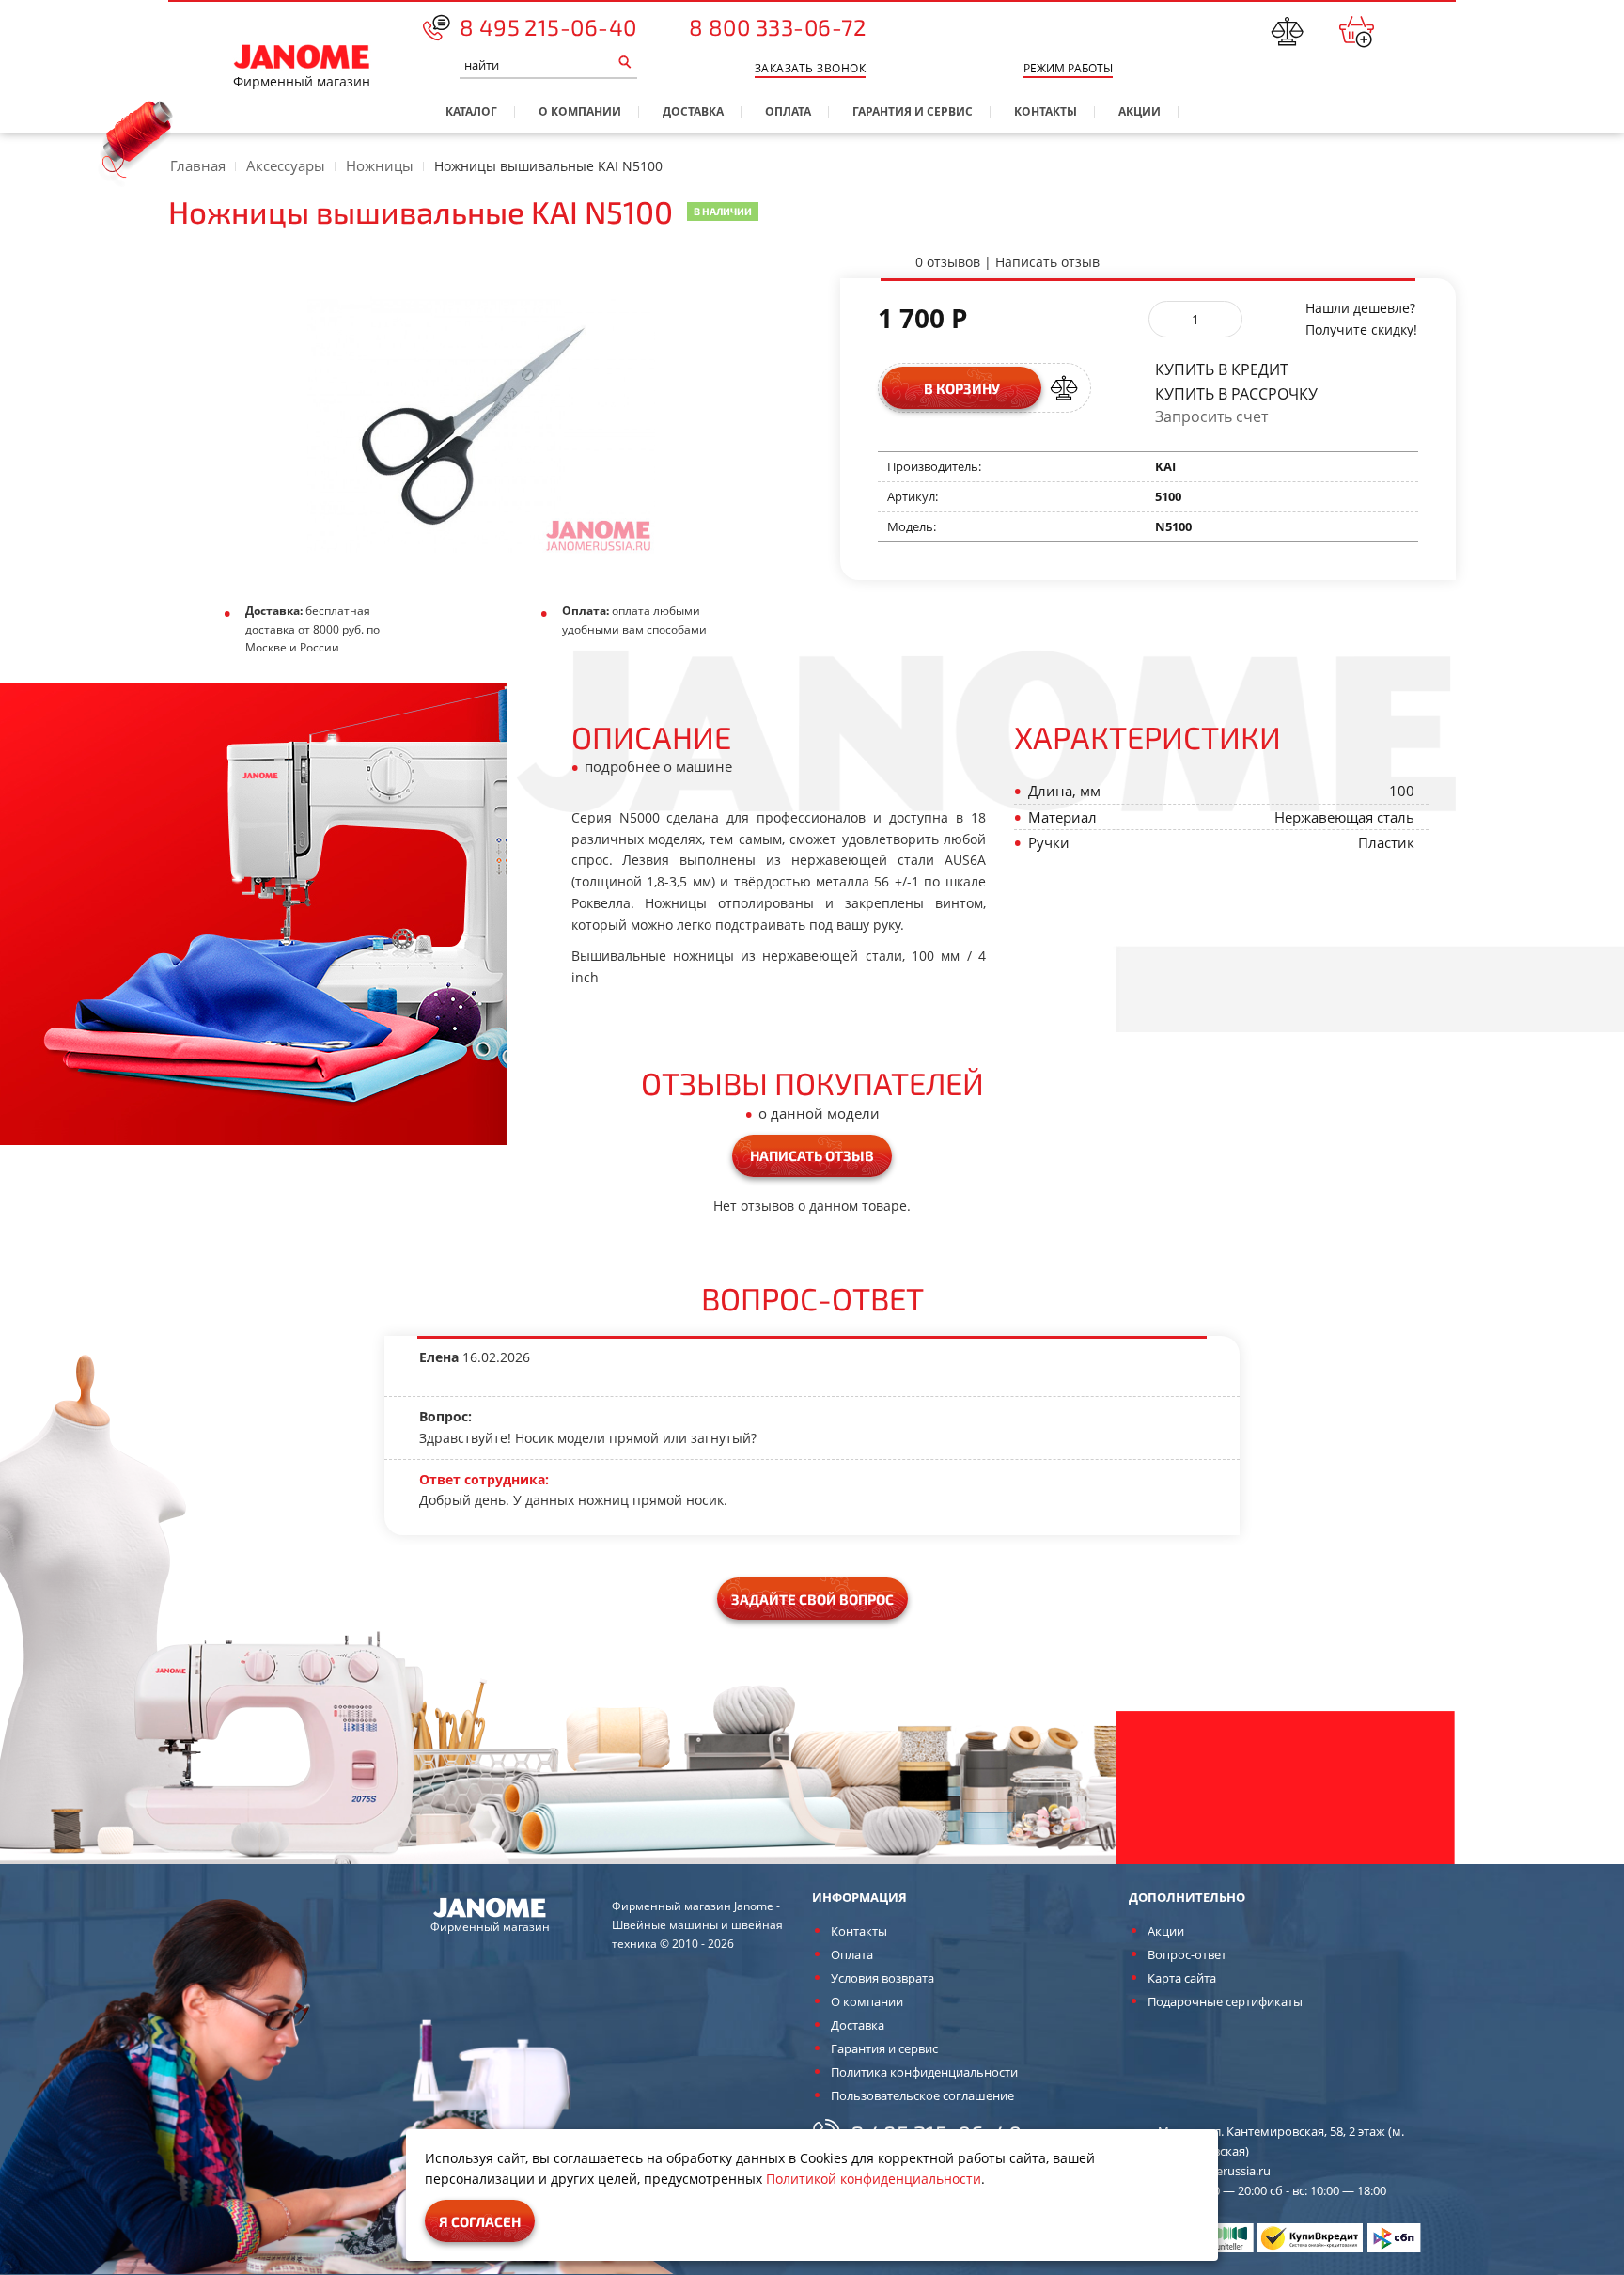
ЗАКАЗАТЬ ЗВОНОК (810, 68)
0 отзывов (948, 262)
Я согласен (480, 2221)
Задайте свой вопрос (812, 1599)
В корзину (962, 388)
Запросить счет (1211, 417)
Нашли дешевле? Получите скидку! (1361, 319)
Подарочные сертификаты (1225, 2001)
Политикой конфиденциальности (874, 2179)
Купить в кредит (1222, 368)
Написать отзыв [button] (812, 1155)
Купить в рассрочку (1236, 392)
